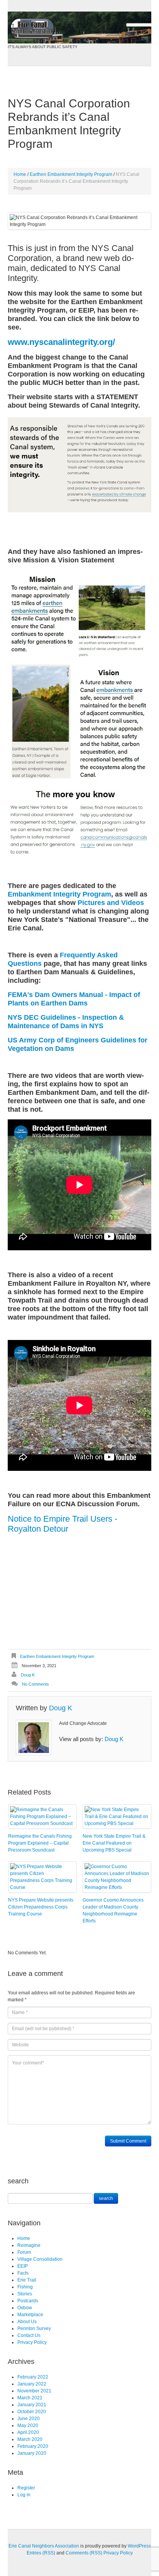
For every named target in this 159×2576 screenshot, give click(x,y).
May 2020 (28, 2425)
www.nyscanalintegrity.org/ (61, 342)
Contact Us (29, 2335)
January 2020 (32, 2453)
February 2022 (33, 2377)
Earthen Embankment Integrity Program (71, 174)
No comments (36, 1684)
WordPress (139, 2546)
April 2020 (28, 2432)
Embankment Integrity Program (59, 894)
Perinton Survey (34, 2328)
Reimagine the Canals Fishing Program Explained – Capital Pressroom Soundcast (40, 1843)
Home (20, 174)
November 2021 (34, 2391)
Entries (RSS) (41, 2553)
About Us (27, 2322)
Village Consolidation (40, 2259)
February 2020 (33, 2446)
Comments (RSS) (84, 2553)
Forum (24, 2252)
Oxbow (25, 2308)
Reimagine (29, 2245)
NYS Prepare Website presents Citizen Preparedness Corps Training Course (41, 1907)
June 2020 (29, 2419)
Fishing (25, 2287)
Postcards (28, 2301)
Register (26, 2488)
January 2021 (32, 2405)
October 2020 (32, 2412)
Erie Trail (27, 2280)
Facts (23, 2273)
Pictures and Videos (111, 903)
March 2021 (30, 2398)
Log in (24, 2495)
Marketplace (30, 2315)
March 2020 (30, 2439)
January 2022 (32, 2384)
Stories (25, 2294)
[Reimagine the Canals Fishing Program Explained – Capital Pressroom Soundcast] (42, 1817)
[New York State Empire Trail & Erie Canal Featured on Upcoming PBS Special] (117, 1817)
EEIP (23, 2266)
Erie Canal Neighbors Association (44, 2546)
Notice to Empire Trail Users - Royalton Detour (63, 1524)
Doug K (28, 1675)
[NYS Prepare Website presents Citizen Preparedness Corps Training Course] (42, 1877)
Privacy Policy (32, 2342)
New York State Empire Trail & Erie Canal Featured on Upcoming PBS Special (114, 1843)
